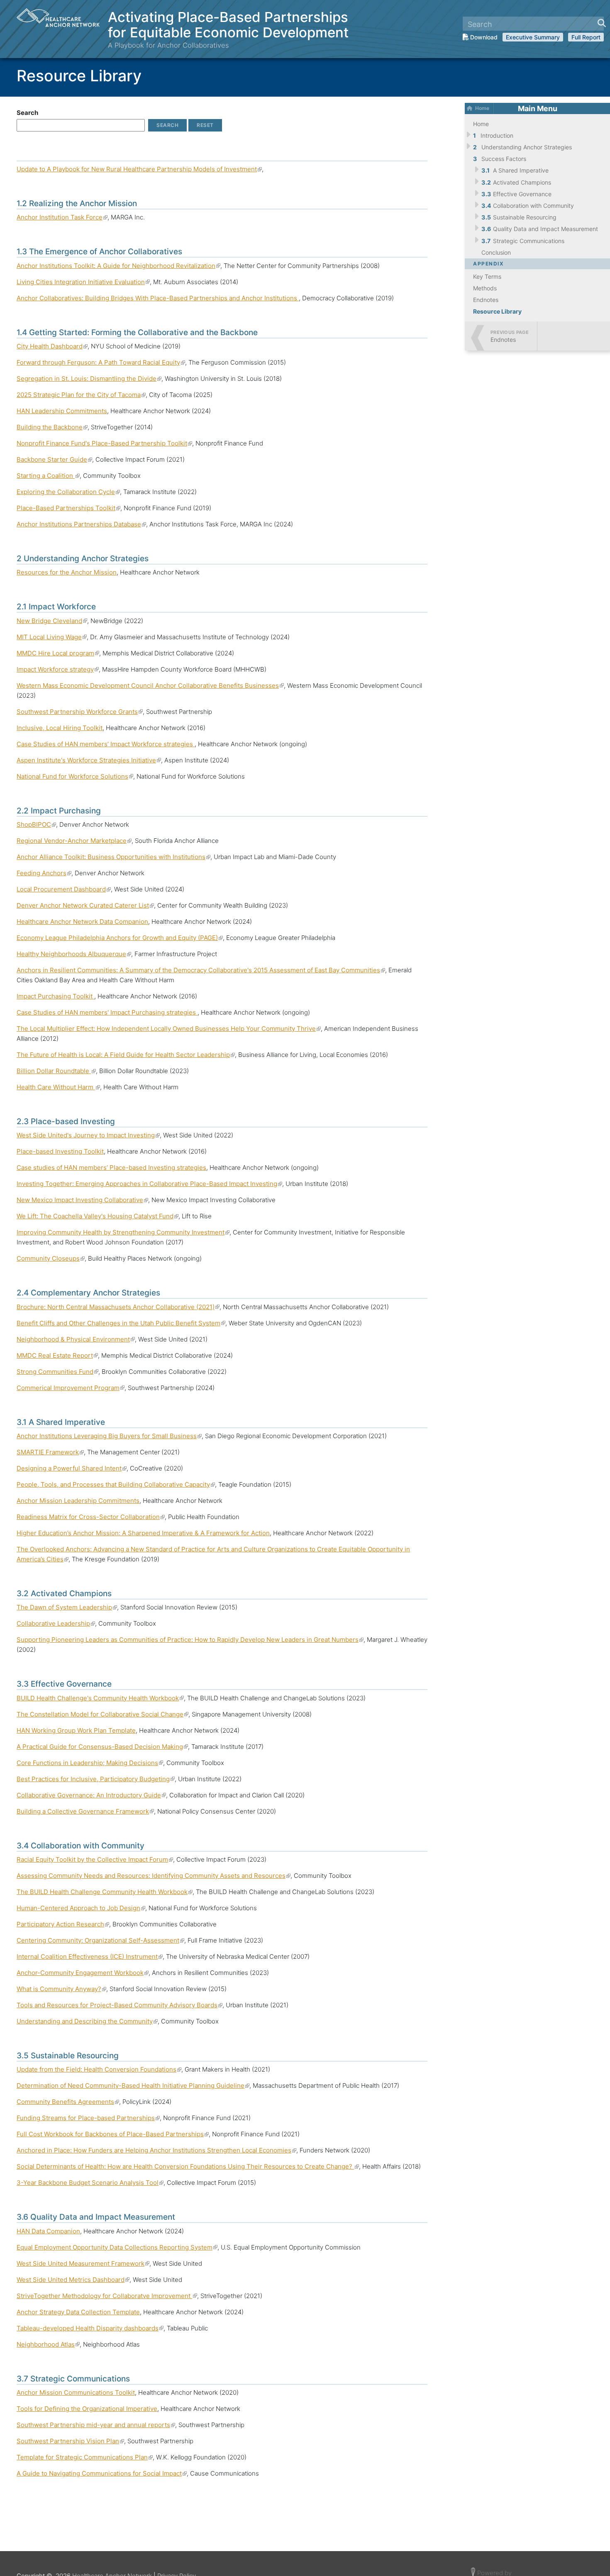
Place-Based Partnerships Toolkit (68, 508)
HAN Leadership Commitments (62, 411)
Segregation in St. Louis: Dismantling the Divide (89, 379)
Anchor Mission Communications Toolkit (76, 2392)
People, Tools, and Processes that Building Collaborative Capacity (116, 1484)
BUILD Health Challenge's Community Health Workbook (100, 1698)
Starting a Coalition (48, 476)
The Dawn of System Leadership (67, 1607)
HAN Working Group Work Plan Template (76, 1730)
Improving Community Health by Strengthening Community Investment (123, 1232)
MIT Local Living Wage (52, 637)
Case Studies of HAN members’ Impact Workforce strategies (106, 744)
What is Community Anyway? (61, 1989)
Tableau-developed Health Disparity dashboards (90, 2328)
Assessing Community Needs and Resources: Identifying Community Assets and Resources (154, 1876)
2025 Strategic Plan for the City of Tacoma (81, 395)
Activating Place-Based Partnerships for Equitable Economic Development (228, 24)
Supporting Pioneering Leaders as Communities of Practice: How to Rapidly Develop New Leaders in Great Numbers (190, 1640)
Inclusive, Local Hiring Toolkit (60, 728)
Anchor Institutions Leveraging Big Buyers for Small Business (109, 1436)
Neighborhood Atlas (48, 2344)
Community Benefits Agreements (68, 2102)
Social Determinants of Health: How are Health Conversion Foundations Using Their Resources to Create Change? (188, 2166)
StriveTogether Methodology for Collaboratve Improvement (107, 2296)
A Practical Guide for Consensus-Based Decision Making (102, 1747)
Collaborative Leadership (56, 1623)
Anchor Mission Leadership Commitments (78, 1501)
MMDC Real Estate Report (57, 1355)
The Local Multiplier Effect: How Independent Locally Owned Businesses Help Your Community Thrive (169, 1029)
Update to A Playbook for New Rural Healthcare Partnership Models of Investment (139, 169)
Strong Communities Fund (57, 1372)
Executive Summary (533, 37)
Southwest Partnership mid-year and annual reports (96, 2425)
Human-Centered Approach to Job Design (81, 1908)
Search (27, 113)
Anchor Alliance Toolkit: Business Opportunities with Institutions (113, 857)
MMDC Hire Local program (58, 653)
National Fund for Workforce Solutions (75, 776)
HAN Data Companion (48, 2231)
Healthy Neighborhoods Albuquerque (74, 954)
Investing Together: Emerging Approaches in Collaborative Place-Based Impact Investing (149, 1184)
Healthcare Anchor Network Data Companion (82, 922)
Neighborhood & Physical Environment (76, 1339)
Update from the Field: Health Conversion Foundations (99, 2069)
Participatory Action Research (63, 1924)
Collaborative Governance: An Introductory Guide (91, 1795)
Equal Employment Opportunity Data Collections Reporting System (117, 2247)
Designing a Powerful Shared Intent (72, 1468)
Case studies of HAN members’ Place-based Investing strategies (111, 1167)
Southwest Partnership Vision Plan (70, 2441)
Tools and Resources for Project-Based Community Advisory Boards (120, 2005)
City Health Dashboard (52, 346)
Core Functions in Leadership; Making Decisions (90, 1763)
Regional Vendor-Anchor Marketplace (74, 841)
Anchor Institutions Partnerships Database (81, 524)
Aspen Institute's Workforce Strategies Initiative (89, 760)
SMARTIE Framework (50, 1452)
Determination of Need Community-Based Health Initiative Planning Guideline (133, 2085)
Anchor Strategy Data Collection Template (78, 2312)
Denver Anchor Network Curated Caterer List (85, 905)
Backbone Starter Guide (54, 459)
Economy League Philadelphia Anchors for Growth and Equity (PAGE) (120, 938)
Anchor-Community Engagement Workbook (83, 1973)
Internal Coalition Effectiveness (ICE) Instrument (90, 1956)
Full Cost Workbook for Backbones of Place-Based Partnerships (113, 2134)
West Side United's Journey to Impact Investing (88, 1135)
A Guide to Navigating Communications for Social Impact (102, 2473)
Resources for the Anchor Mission (67, 572)
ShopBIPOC (36, 824)
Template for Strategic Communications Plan (85, 2457)
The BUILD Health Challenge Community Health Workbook (105, 1892)
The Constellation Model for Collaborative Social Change (102, 1714)
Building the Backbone (52, 427)
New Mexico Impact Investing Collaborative (82, 1200)
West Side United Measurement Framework (83, 2263)
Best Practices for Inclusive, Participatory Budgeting (96, 1779)
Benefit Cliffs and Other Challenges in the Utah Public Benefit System (121, 1323)
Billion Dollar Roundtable (56, 1071)
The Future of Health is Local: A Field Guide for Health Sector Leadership (126, 1055)
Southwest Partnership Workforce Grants (80, 712)
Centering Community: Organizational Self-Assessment (100, 1940)
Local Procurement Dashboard (64, 889)
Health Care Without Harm (58, 1087)
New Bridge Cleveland (52, 621)
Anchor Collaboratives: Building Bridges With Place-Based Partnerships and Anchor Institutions (158, 298)
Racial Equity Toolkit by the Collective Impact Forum (95, 1859)
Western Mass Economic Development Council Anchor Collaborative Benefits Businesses (150, 685)
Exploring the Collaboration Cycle (68, 492)
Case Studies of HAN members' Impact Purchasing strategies (107, 1012)
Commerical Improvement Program (71, 1388)
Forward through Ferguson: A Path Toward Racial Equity (101, 362)
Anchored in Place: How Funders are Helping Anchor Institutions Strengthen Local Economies (156, 2150)
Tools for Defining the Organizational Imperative (87, 2409)
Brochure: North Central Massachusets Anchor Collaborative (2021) (118, 1307)
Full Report (586, 37)
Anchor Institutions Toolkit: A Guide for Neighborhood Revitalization (118, 266)
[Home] (62, 29)
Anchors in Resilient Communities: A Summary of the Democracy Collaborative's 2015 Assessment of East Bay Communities (201, 970)
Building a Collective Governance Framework (85, 1811)
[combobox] (533, 24)
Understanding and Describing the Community (87, 2021)
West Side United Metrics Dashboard (73, 2280)
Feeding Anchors (44, 873)
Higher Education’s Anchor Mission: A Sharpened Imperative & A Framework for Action (143, 1533)
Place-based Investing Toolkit (60, 1151)
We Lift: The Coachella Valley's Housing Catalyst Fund (98, 1216)
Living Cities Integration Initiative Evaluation (83, 282)
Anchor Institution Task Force (62, 217)
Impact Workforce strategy (58, 669)
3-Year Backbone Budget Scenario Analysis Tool (90, 2183)
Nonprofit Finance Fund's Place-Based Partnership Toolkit (104, 443)
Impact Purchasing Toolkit (55, 996)
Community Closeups (51, 1258)
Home (482, 108)
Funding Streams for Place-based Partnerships (88, 2118)
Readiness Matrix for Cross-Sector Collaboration (91, 1517)
